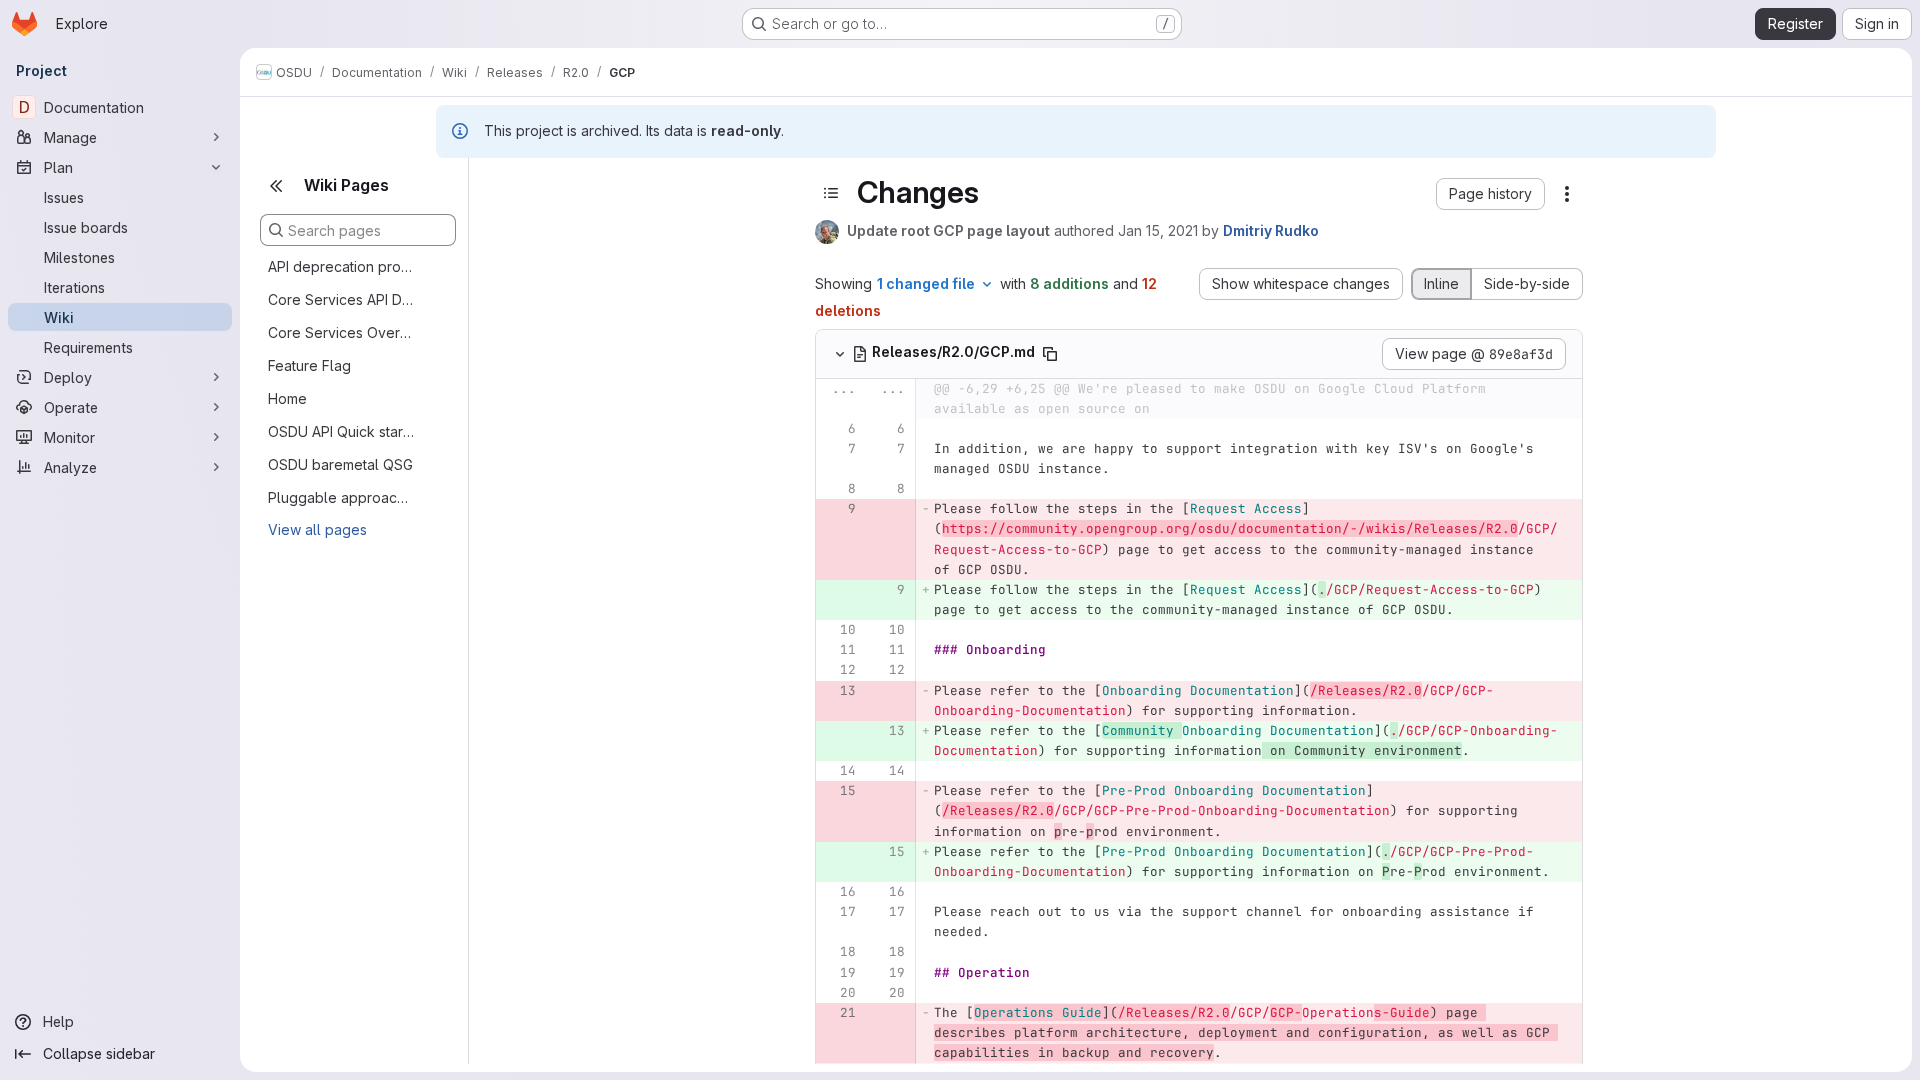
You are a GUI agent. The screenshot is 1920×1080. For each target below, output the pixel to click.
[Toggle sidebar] (831, 193)
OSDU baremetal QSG (340, 464)
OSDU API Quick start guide (342, 431)
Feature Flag (309, 365)
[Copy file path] (1050, 354)
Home (287, 398)
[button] (1490, 194)
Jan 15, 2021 (1158, 230)
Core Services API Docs (342, 299)
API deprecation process (342, 266)
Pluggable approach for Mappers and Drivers (342, 497)
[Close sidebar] (276, 186)
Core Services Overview (342, 332)
